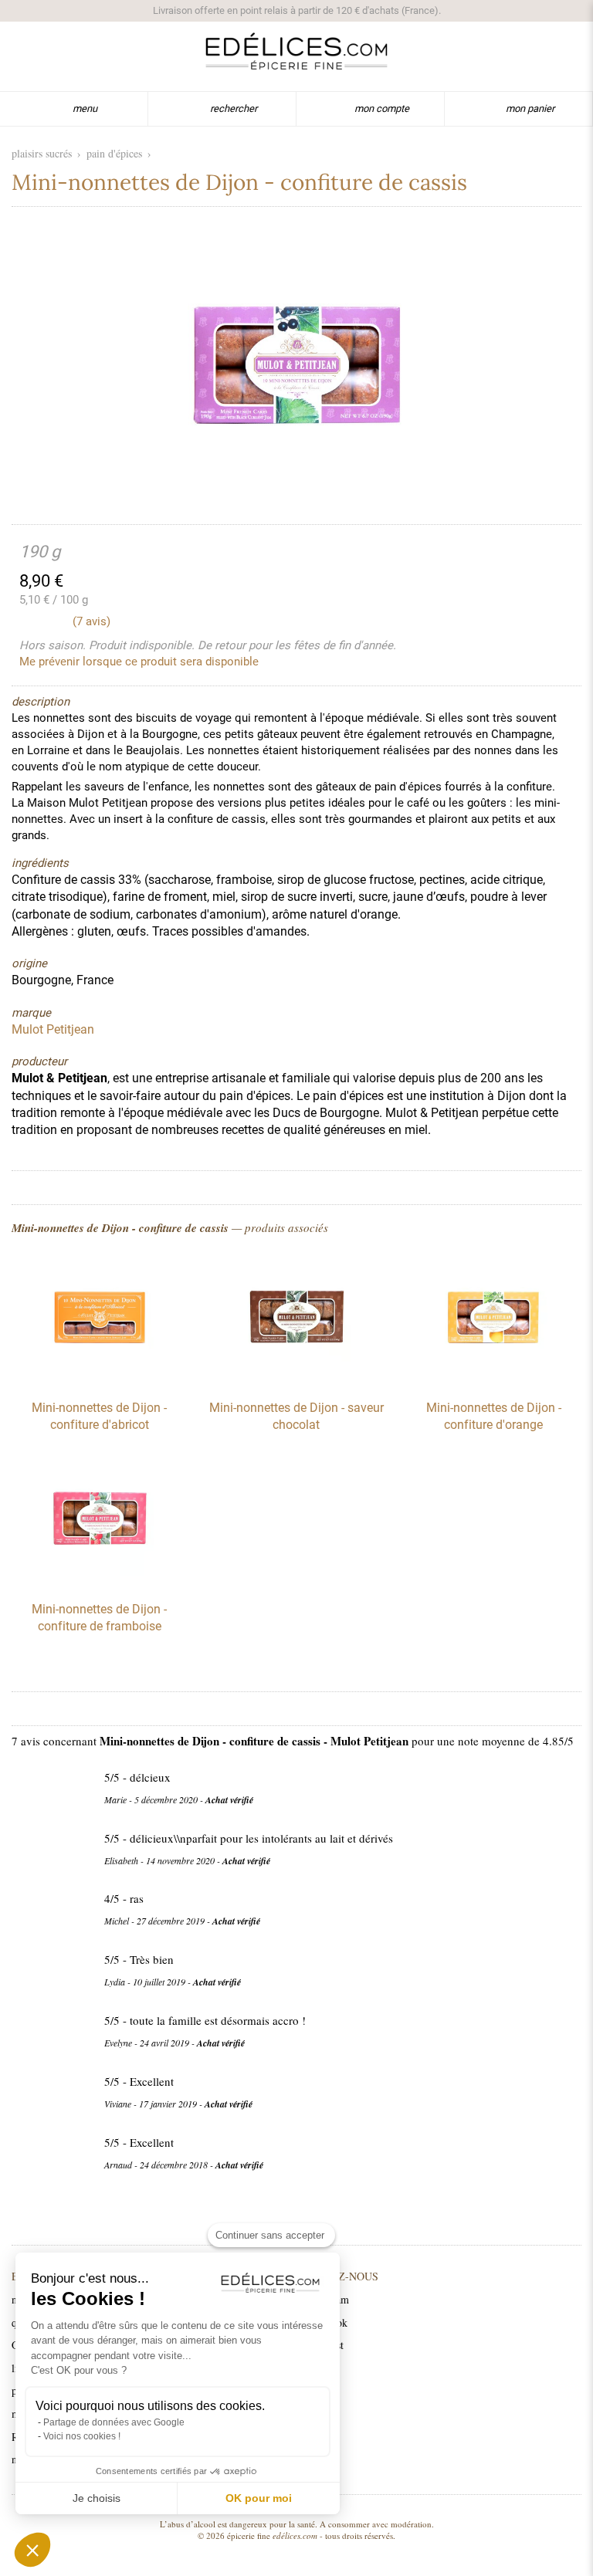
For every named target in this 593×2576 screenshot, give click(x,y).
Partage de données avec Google (114, 2422)
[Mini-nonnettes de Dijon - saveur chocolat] (296, 1379)
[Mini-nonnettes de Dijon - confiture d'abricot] (100, 1379)
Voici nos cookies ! (82, 2436)
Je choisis (97, 2498)
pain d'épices (114, 153)
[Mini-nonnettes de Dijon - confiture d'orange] (493, 1379)
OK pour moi (259, 2498)
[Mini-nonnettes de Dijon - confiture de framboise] (100, 1581)
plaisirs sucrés (42, 153)
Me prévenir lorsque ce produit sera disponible (139, 662)
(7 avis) (91, 621)
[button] (32, 2550)
